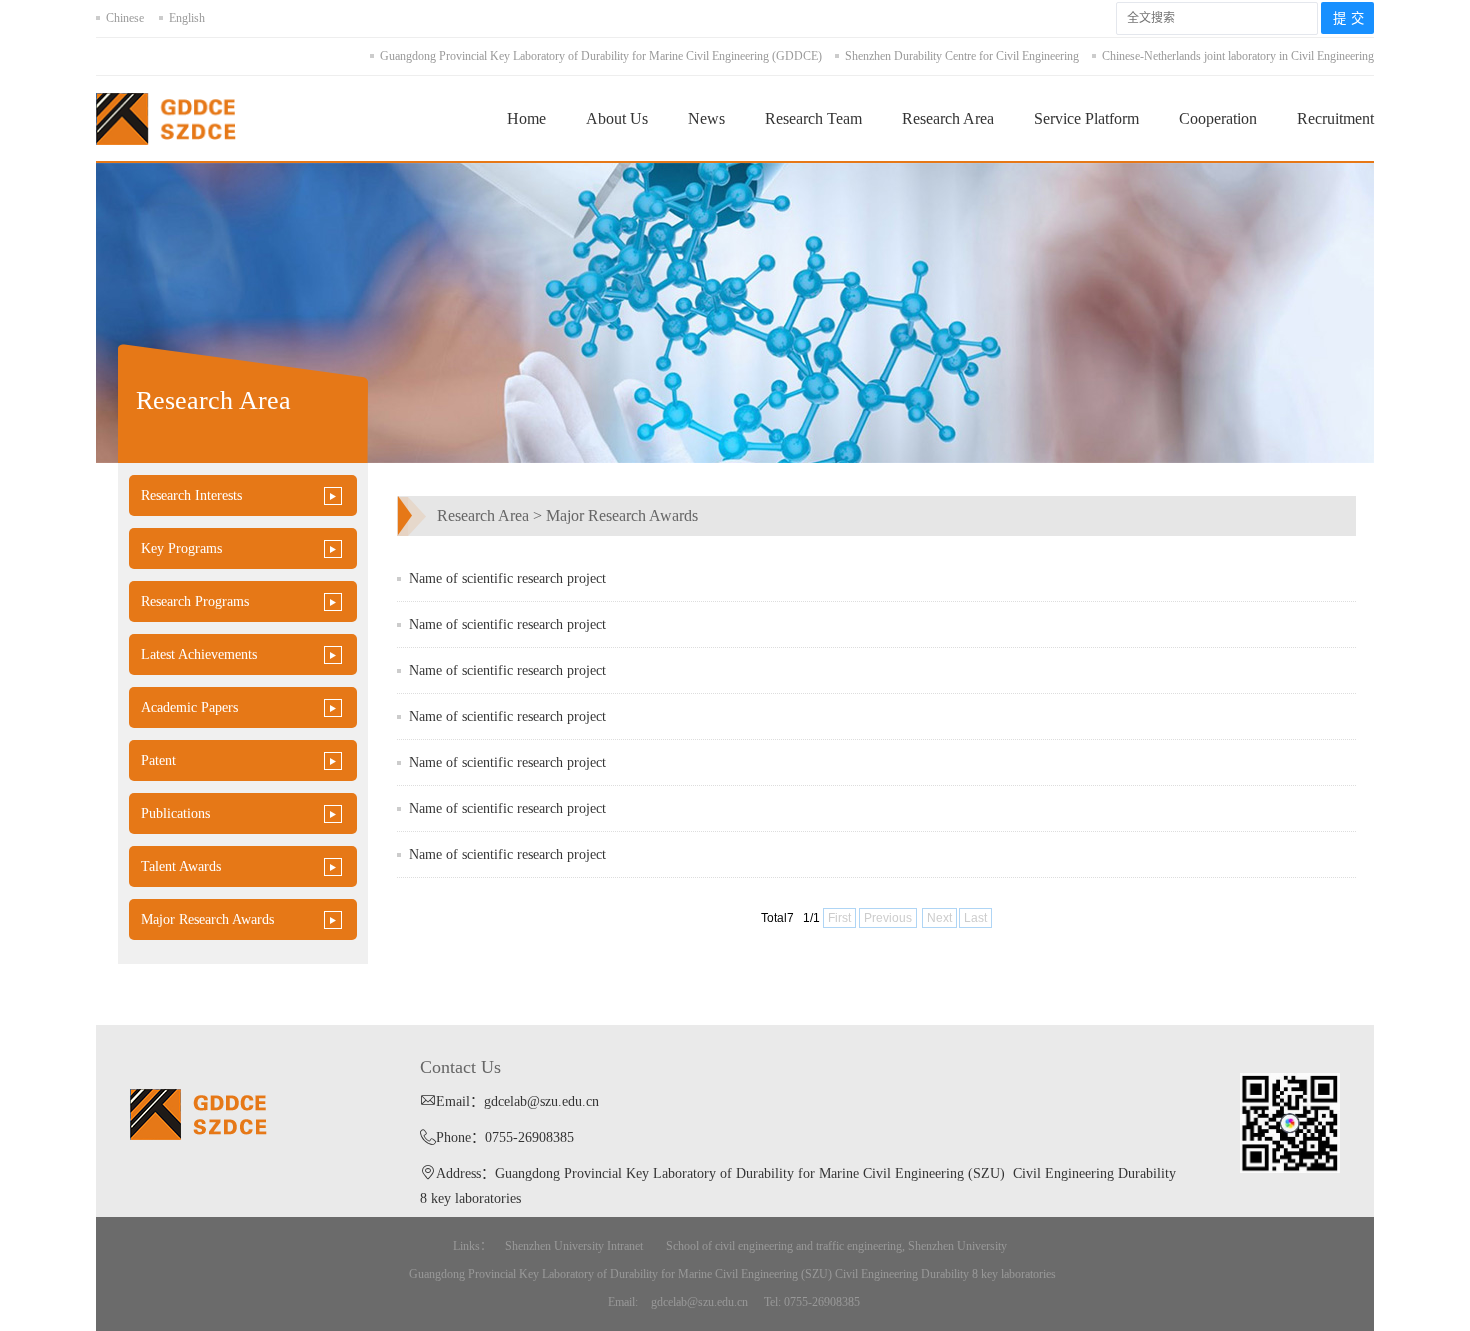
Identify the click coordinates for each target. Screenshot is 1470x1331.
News (706, 118)
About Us (617, 118)
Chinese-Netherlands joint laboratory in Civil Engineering (1238, 56)
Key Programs (181, 548)
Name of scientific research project (507, 578)
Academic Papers (189, 707)
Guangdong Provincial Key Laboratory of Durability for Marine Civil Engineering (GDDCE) (601, 56)
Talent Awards (181, 866)
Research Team (813, 118)
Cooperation (1218, 118)
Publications (175, 813)
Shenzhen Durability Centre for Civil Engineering (962, 56)
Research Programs (195, 601)
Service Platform (1086, 118)
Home (526, 118)
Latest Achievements (199, 654)
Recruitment (1335, 118)
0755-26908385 (529, 1137)
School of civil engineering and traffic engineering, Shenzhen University (836, 1246)
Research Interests (191, 495)
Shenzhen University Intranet (574, 1246)
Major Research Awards (207, 919)
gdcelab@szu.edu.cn (541, 1101)
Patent (158, 760)
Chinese (125, 18)
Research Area (948, 118)
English (187, 18)
